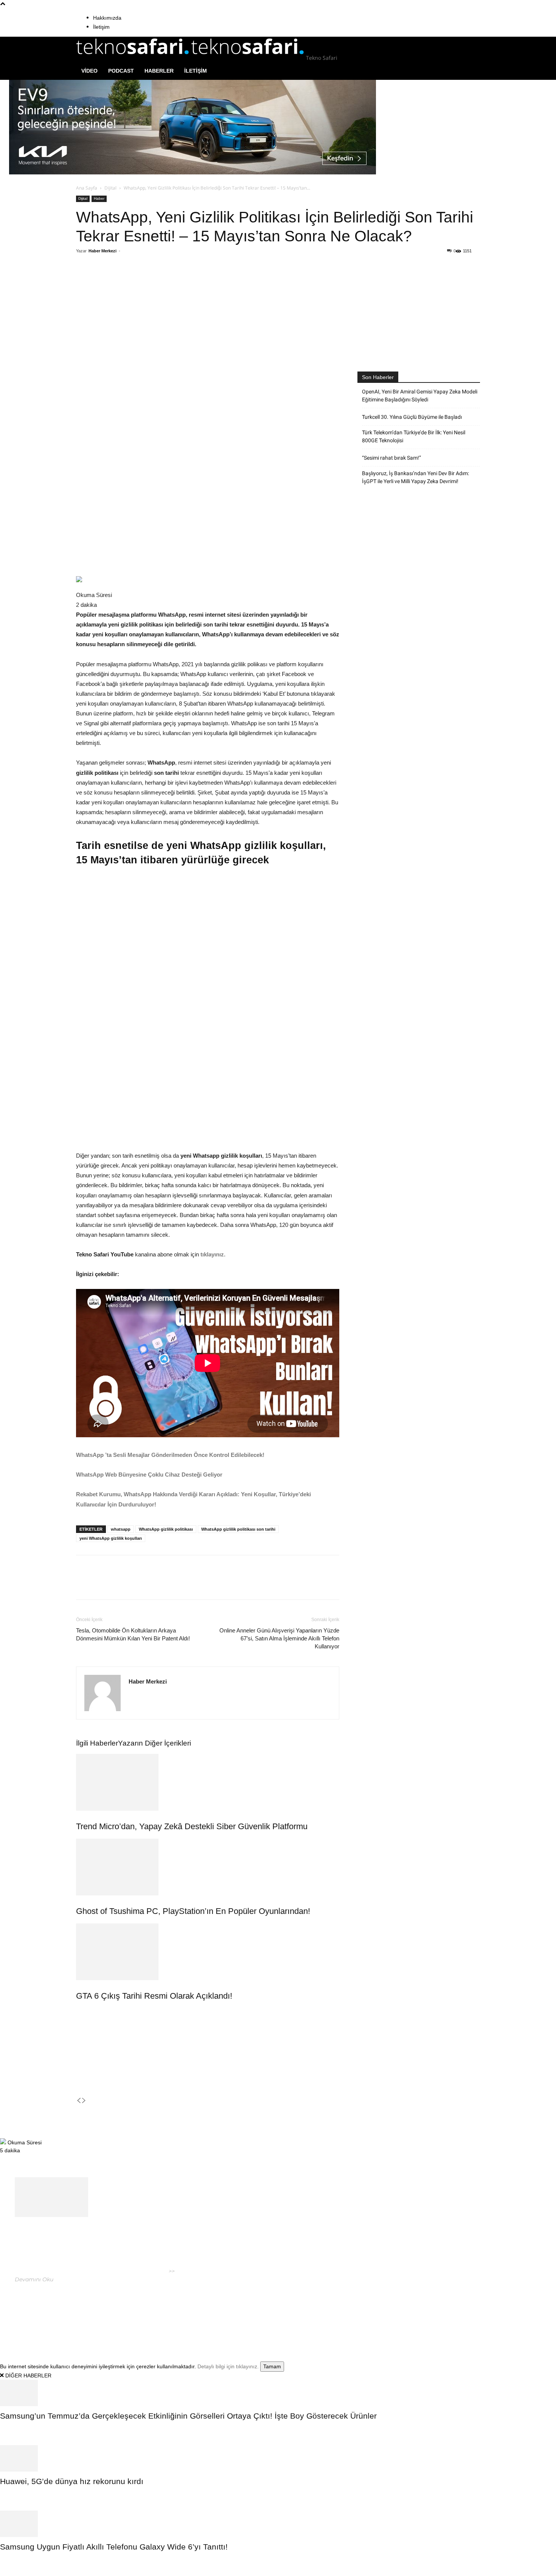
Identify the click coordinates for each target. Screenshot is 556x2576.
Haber (99, 198)
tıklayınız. (212, 1254)
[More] (218, 281)
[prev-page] (79, 2101)
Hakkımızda (107, 18)
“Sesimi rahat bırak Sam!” (391, 458)
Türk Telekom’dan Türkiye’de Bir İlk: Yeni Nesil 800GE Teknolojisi (414, 436)
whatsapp (121, 1529)
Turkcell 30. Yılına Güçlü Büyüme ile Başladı (412, 417)
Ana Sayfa (87, 188)
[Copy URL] (200, 281)
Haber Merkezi (103, 251)
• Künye (388, 2312)
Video (89, 71)
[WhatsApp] (166, 281)
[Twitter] (148, 281)
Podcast (121, 71)
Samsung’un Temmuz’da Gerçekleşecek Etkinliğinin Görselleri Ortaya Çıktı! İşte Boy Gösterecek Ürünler (188, 2416)
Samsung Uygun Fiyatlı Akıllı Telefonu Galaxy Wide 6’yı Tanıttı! (114, 2547)
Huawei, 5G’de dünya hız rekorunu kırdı (72, 2481)
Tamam (272, 2366)
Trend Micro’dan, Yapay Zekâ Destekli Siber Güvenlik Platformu (192, 1826)
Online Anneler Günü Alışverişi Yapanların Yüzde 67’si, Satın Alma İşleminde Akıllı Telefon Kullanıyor (279, 1638)
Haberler (159, 71)
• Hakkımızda (416, 2312)
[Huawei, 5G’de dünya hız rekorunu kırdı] (278, 2458)
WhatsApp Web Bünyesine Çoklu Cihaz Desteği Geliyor (150, 1475)
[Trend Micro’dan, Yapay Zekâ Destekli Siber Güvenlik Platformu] (208, 1782)
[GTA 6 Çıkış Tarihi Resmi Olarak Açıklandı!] (208, 1952)
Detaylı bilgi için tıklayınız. (228, 2366)
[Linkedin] (183, 281)
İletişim (101, 27)
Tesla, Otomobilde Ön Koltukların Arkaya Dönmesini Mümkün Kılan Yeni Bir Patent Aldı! (134, 1634)
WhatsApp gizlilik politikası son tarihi (238, 1529)
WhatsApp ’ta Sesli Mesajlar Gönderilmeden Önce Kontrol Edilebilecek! (170, 1455)
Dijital (110, 188)
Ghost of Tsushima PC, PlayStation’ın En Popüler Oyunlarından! (193, 1911)
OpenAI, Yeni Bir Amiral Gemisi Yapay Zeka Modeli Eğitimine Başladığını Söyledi (420, 396)
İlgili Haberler (97, 1743)
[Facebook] (131, 281)
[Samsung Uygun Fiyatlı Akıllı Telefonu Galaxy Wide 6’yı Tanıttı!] (278, 2524)
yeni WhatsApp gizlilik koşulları (111, 1538)
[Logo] (134, 58)
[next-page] (84, 2101)
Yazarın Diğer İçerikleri (155, 1743)
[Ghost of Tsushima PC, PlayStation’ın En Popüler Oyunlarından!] (208, 1867)
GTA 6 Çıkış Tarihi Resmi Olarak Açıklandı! (154, 1996)
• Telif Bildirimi (454, 2312)
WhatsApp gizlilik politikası (166, 1529)
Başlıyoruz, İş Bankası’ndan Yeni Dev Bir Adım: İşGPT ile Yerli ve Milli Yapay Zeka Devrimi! (415, 477)
